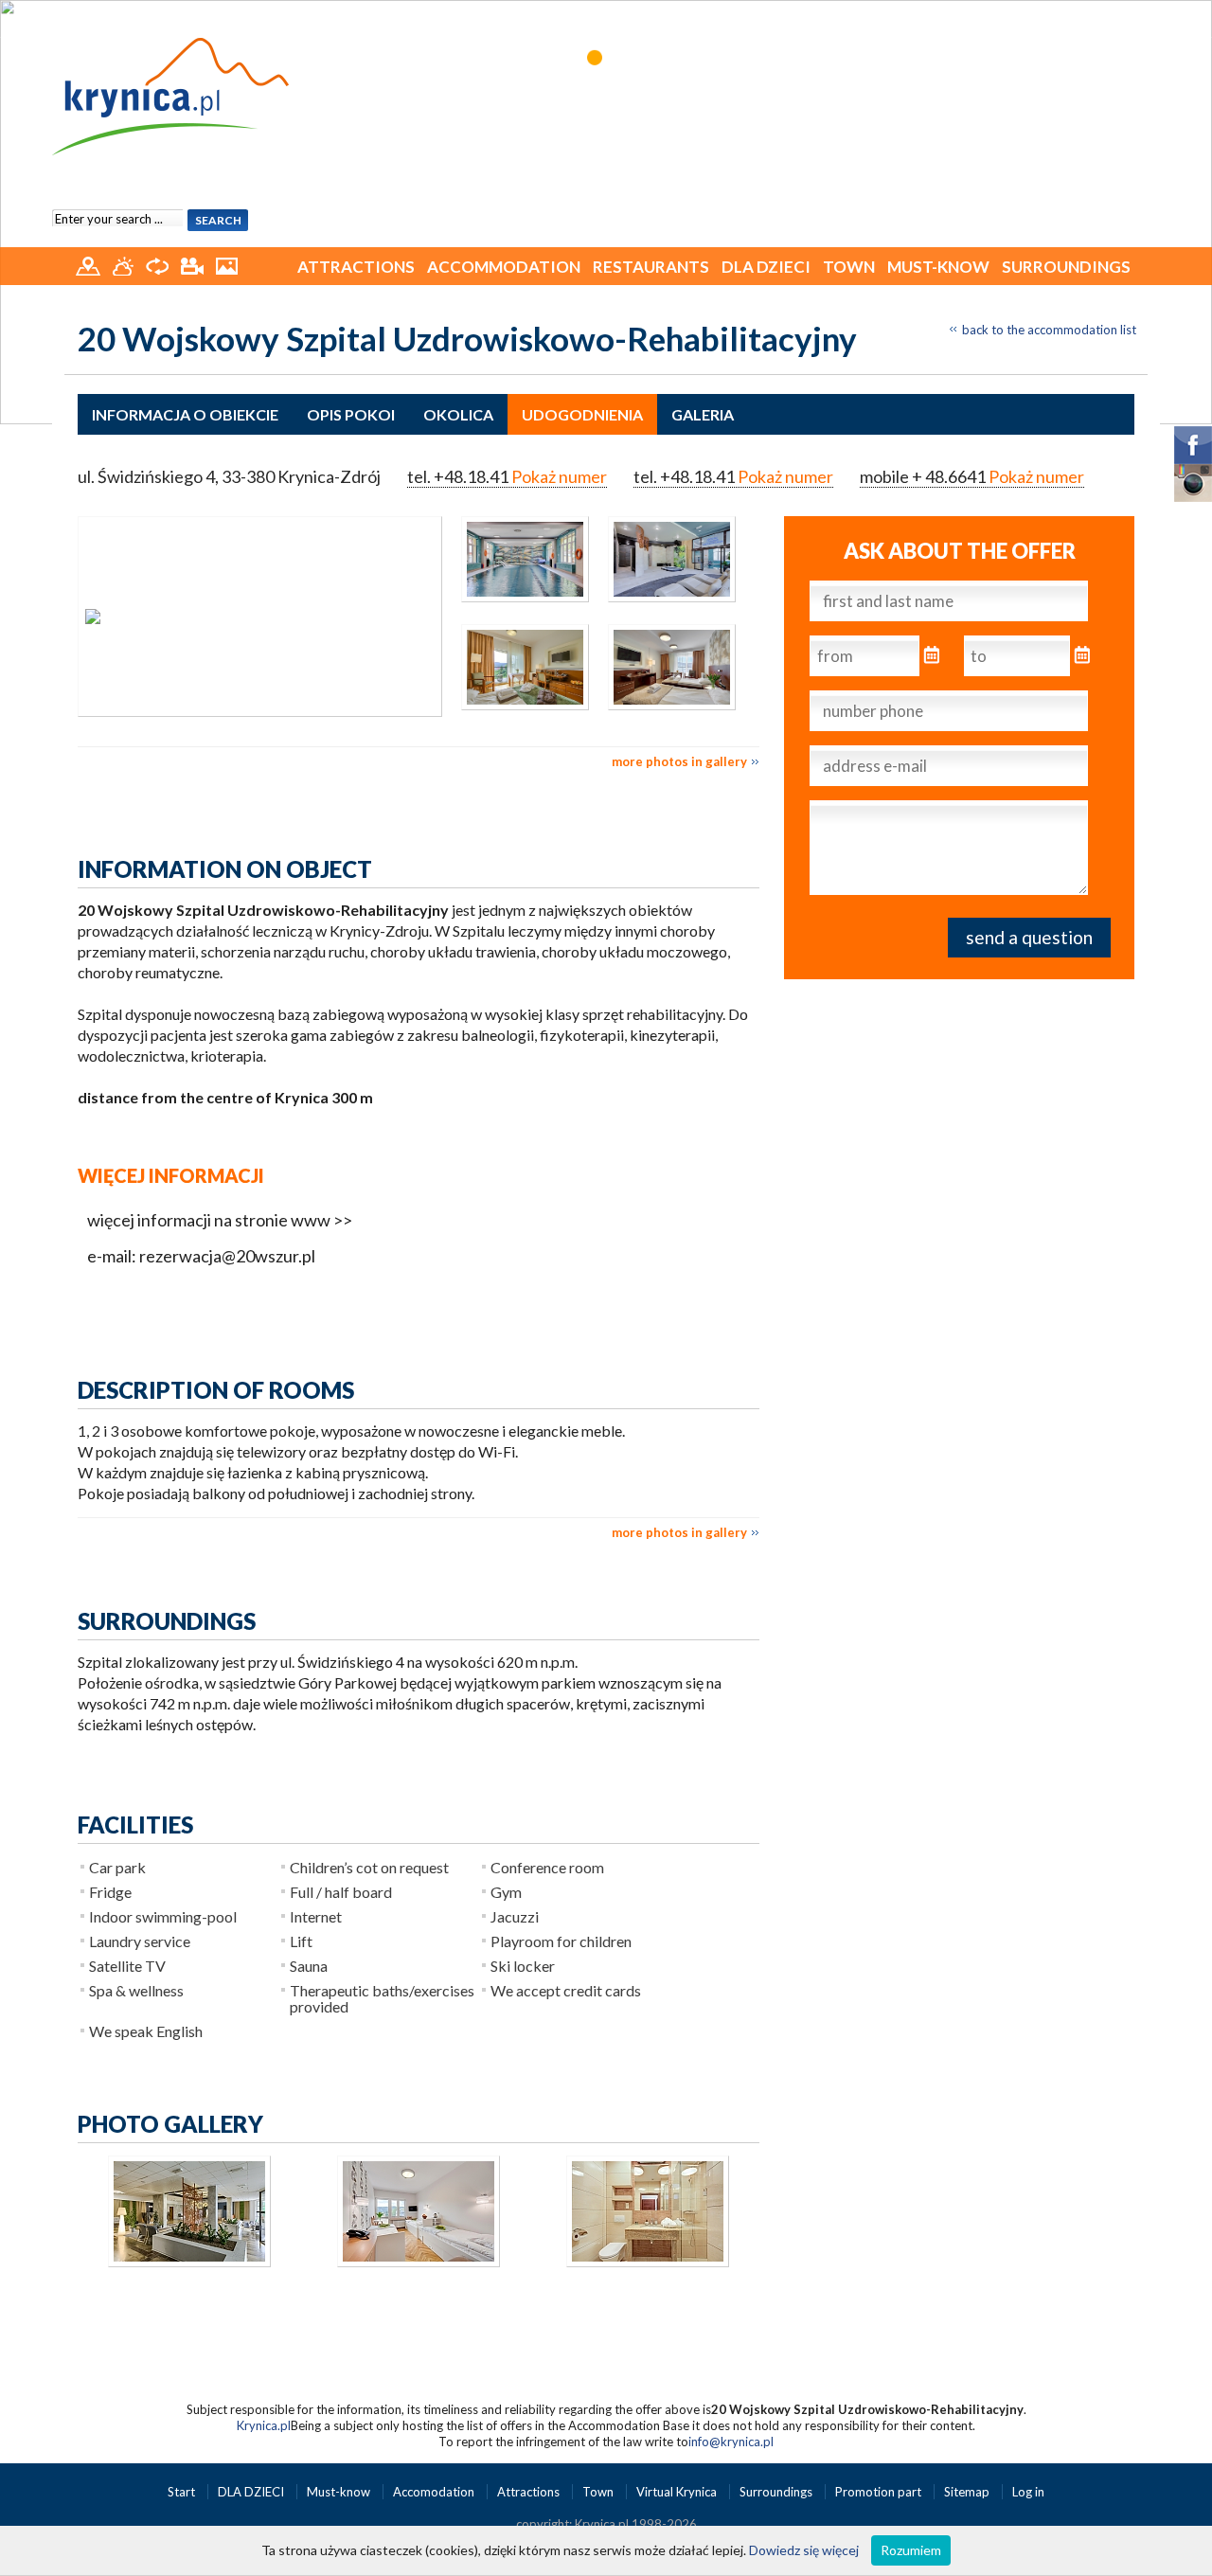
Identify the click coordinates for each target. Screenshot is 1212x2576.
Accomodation (435, 2492)
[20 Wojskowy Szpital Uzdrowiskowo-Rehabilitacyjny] (260, 617)
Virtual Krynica (678, 2492)
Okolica (458, 414)
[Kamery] (194, 264)
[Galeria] (227, 264)
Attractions (356, 267)
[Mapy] (89, 264)
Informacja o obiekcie (185, 414)
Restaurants (651, 267)
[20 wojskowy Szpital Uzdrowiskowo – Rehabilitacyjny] (516, 608)
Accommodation (504, 267)
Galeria (703, 414)
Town (849, 267)
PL (1136, 17)
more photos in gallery (679, 761)
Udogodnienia (582, 414)
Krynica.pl (264, 2425)
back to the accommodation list (1049, 330)
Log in (1028, 2492)
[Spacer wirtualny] (159, 264)
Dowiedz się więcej (804, 2550)
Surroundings (1066, 267)
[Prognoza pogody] (125, 264)
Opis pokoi (351, 414)
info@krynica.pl (731, 2442)
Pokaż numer (559, 476)
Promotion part (880, 2492)
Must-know (938, 267)
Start (183, 2492)
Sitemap (967, 2492)
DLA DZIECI (766, 267)
